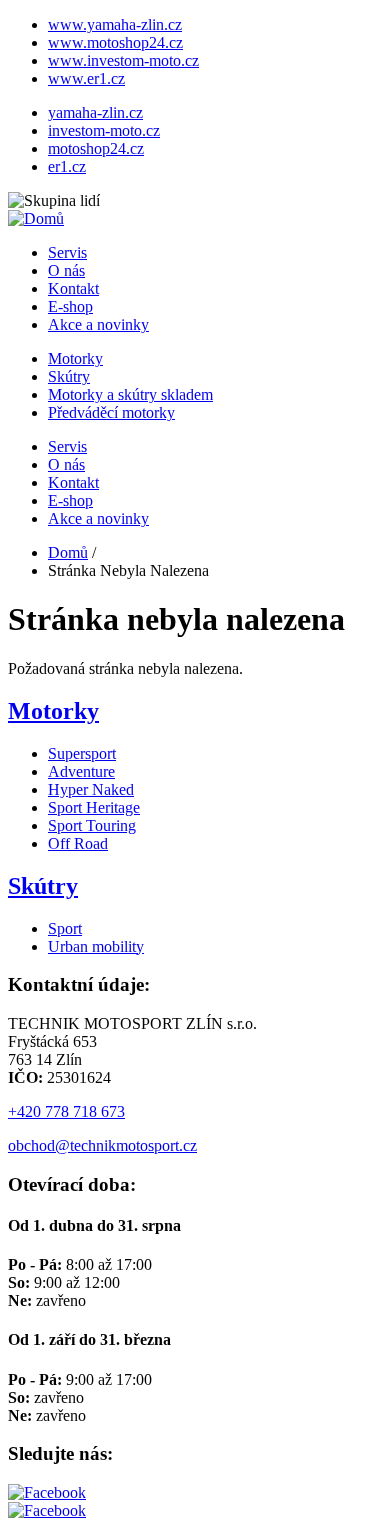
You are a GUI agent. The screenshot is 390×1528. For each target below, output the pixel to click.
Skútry (69, 376)
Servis (67, 252)
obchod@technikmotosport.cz (102, 1145)
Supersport (82, 753)
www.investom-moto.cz (123, 60)
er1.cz (67, 166)
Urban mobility (96, 946)
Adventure (81, 771)
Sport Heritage (94, 807)
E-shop (70, 306)
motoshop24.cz (96, 148)
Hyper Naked (91, 789)
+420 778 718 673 (66, 1111)
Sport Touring (92, 825)
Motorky (75, 358)
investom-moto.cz (104, 130)
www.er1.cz (86, 78)
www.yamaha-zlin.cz (115, 24)
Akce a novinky (98, 324)
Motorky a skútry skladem (130, 394)
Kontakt (73, 288)
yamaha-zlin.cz (95, 112)
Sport (65, 928)
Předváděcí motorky (111, 412)
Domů (68, 552)
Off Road (78, 843)
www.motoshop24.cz (115, 42)
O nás (66, 270)
